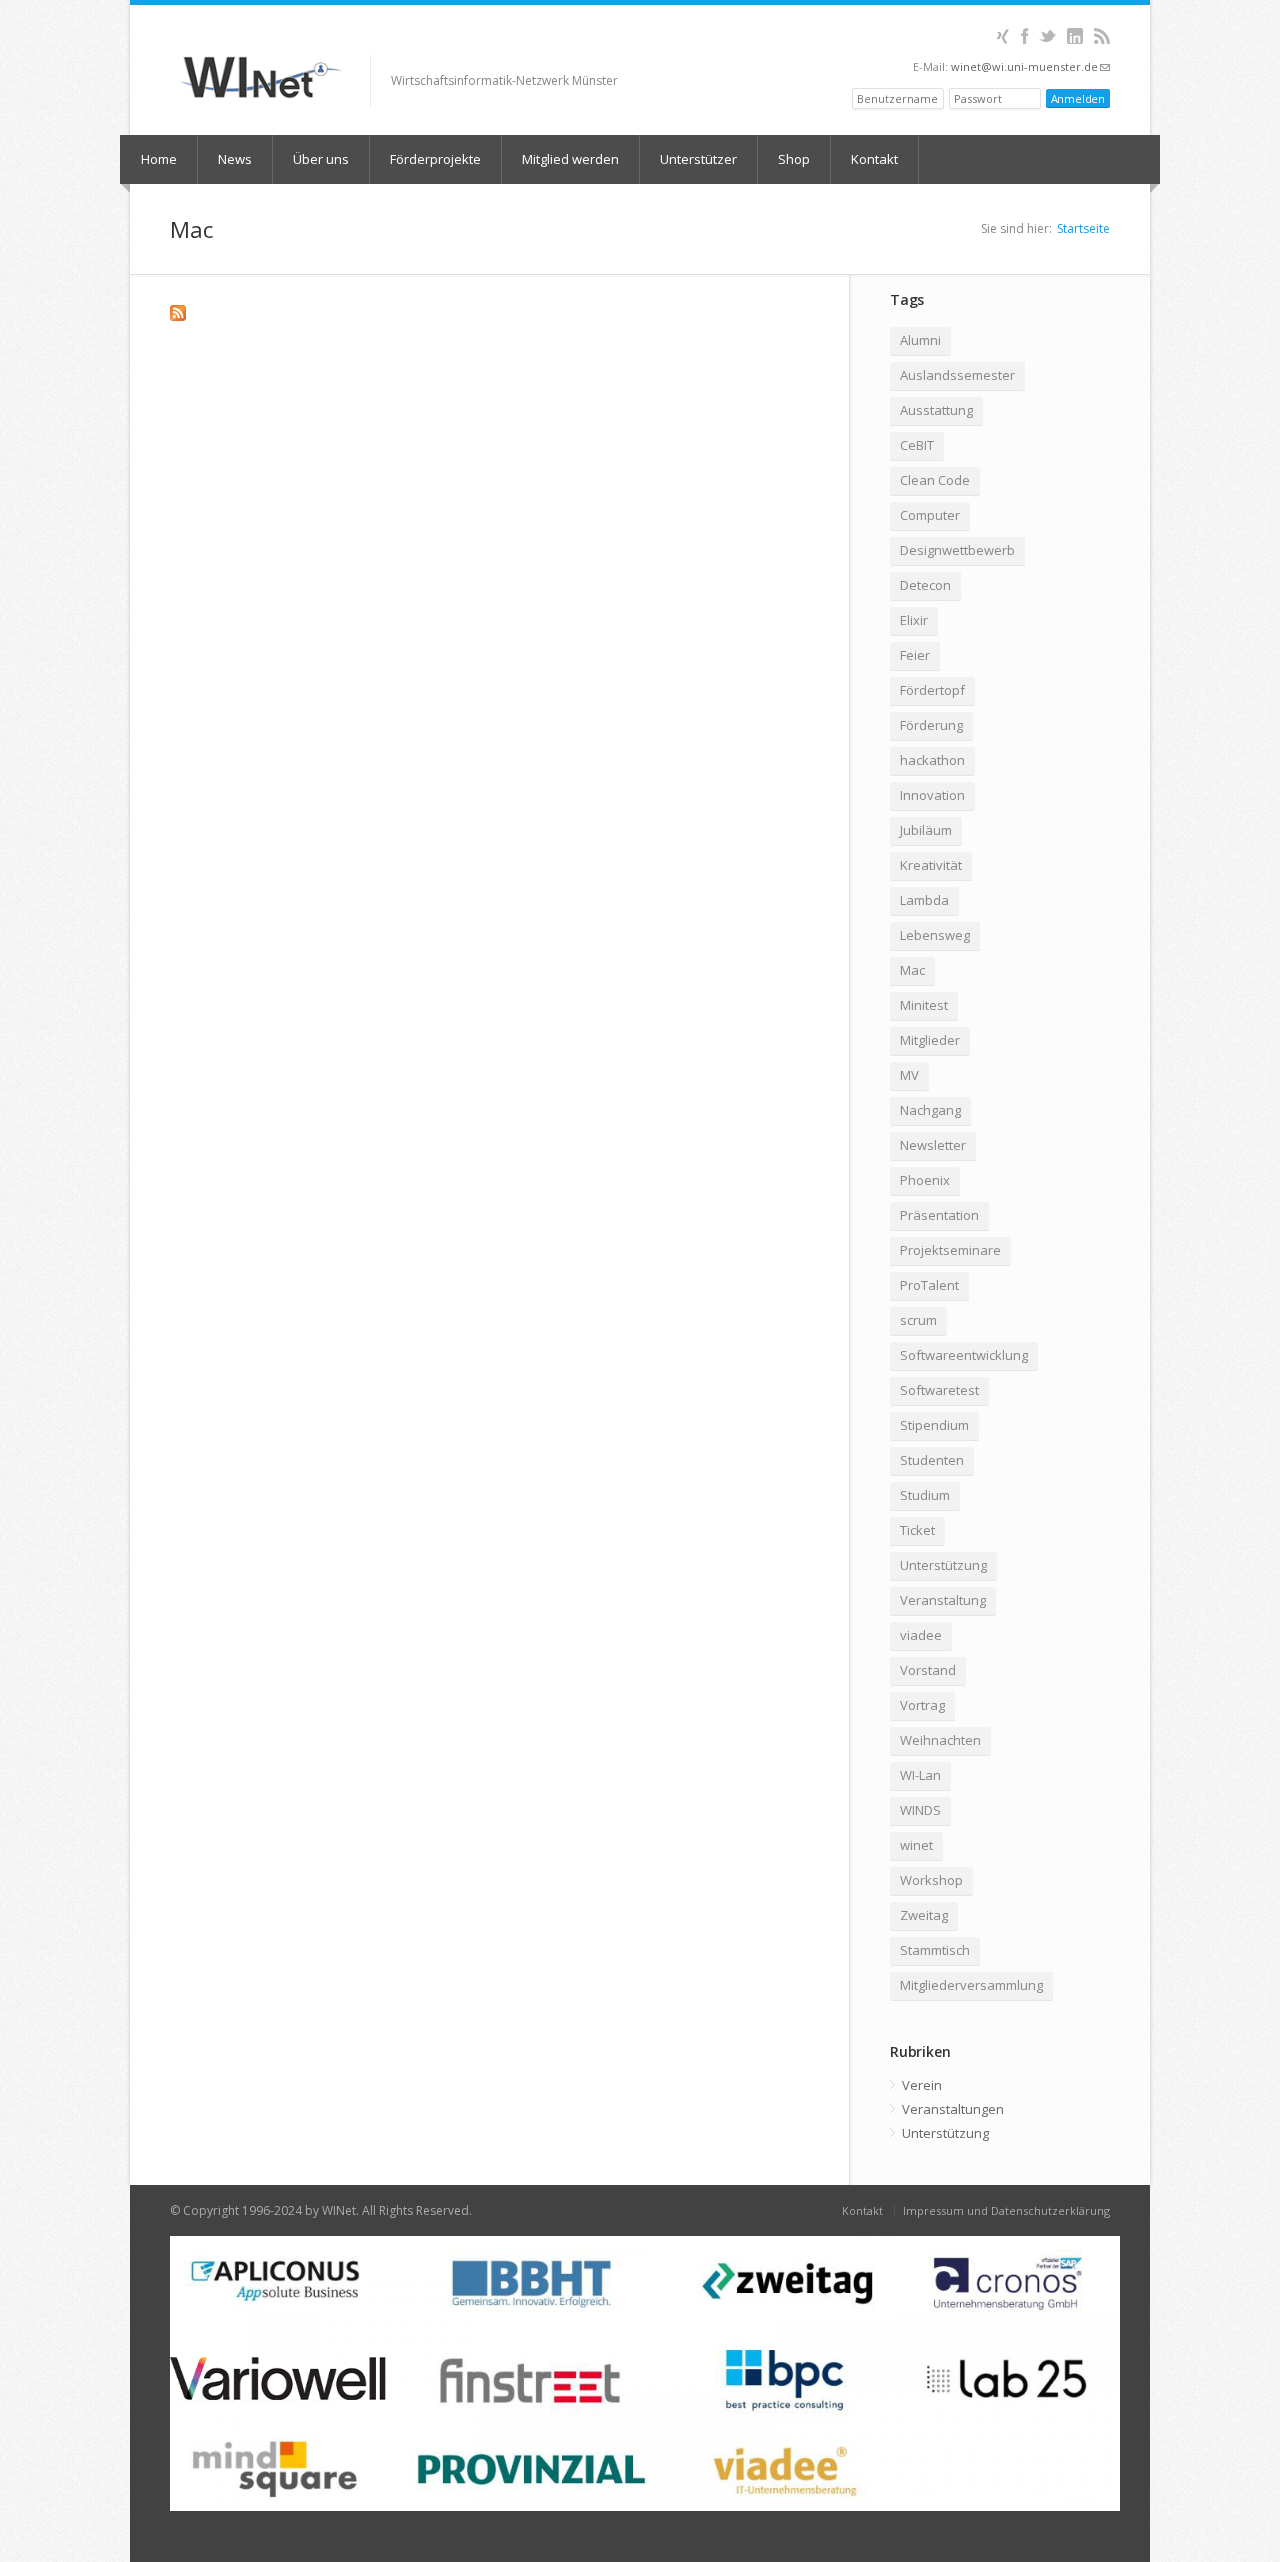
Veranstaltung (943, 1600)
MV (909, 1075)
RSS (1101, 36)
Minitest (924, 1005)
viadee (921, 1635)
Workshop (931, 1880)
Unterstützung (943, 1565)
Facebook (1024, 36)
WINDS (920, 1810)
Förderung (931, 725)
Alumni (920, 340)
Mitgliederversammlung (971, 1985)
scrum (918, 1320)
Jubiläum (926, 830)
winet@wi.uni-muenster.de (1030, 66)
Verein (922, 2085)
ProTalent (929, 1285)
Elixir (914, 620)
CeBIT (917, 445)
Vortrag (922, 1705)
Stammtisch (935, 1950)
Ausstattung (936, 410)
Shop (794, 159)
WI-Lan (920, 1775)
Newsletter (933, 1145)
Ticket (917, 1530)
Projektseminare (950, 1250)
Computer (930, 515)
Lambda (924, 900)
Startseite (1083, 228)
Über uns (321, 159)
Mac (912, 970)
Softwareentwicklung (964, 1355)
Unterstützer (698, 159)
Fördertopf (932, 690)
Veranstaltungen (953, 2109)
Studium (925, 1495)
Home (159, 159)
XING (1001, 36)
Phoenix (925, 1180)
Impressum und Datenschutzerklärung (1006, 2210)
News (235, 159)
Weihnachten (940, 1740)
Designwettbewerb (957, 550)
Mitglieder (930, 1040)
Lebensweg (935, 935)
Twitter (1047, 36)
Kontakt (874, 159)
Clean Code (935, 480)
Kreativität (931, 865)
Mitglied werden (570, 159)
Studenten (932, 1460)
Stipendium (934, 1425)
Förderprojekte (435, 159)
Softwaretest (939, 1390)
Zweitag (924, 1915)
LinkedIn (1074, 36)
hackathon (932, 760)
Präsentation (939, 1215)
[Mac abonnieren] (490, 313)
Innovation (932, 795)
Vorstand (928, 1670)
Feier (915, 655)
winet (916, 1845)
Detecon (925, 585)
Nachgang (930, 1110)
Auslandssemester (957, 375)
